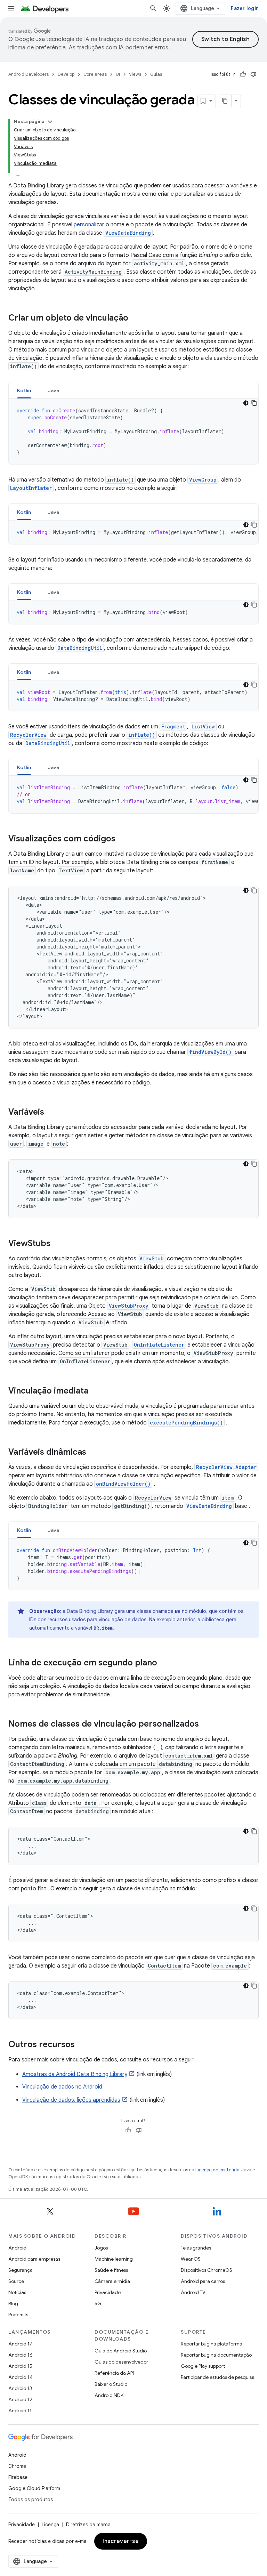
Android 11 (20, 2411)
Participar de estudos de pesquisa (218, 2377)
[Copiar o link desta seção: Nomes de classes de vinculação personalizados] (206, 1725)
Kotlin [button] (24, 390)
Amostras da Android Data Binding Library (75, 2074)
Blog (13, 2303)
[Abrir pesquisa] (153, 8)
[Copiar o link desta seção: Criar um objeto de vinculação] (135, 318)
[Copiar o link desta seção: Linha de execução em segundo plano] (164, 1663)
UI (118, 74)
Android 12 (20, 2399)
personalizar (89, 225)
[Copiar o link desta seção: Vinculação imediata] (95, 1391)
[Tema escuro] (246, 403)
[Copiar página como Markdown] (225, 101)
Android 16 (21, 2355)
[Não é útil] (253, 74)
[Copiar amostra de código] (254, 403)
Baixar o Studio (111, 2384)
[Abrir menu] (11, 8)
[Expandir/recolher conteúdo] (50, 122)
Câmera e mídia (112, 2281)
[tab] (24, 390)
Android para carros (203, 2281)
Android (17, 2248)
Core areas (95, 74)
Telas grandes (196, 2248)
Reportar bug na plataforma (212, 2344)
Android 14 (21, 2377)
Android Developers (29, 74)
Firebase (18, 2477)
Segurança (21, 2270)
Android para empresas (34, 2259)
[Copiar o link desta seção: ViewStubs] (57, 1244)
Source (16, 2281)
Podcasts (18, 2315)
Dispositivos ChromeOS (207, 2270)
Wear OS (191, 2259)
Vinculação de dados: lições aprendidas (71, 2100)
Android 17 (20, 2344)
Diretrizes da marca (88, 2525)
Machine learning (114, 2259)
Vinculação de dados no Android (62, 2087)
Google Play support (203, 2366)
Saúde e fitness (111, 2270)
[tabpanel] (133, 431)
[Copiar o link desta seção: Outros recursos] (82, 2045)
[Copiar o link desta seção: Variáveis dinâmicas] (93, 1453)
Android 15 (20, 2366)
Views (135, 74)
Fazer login (245, 8)
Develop (66, 74)
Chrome (17, 2466)
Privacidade (108, 2292)
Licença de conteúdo (217, 2170)
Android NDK (109, 2395)
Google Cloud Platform (34, 2488)
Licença (50, 2525)
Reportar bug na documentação (216, 2355)
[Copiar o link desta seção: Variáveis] (51, 1113)
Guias (156, 74)
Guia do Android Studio (121, 2351)
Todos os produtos (31, 2500)
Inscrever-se (121, 2541)
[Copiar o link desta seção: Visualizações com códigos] (122, 839)
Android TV (193, 2292)
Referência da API (114, 2373)
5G (98, 2303)
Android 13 (20, 2388)
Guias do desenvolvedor (121, 2362)
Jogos (101, 2248)
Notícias (17, 2292)
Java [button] (54, 390)
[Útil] (243, 74)
